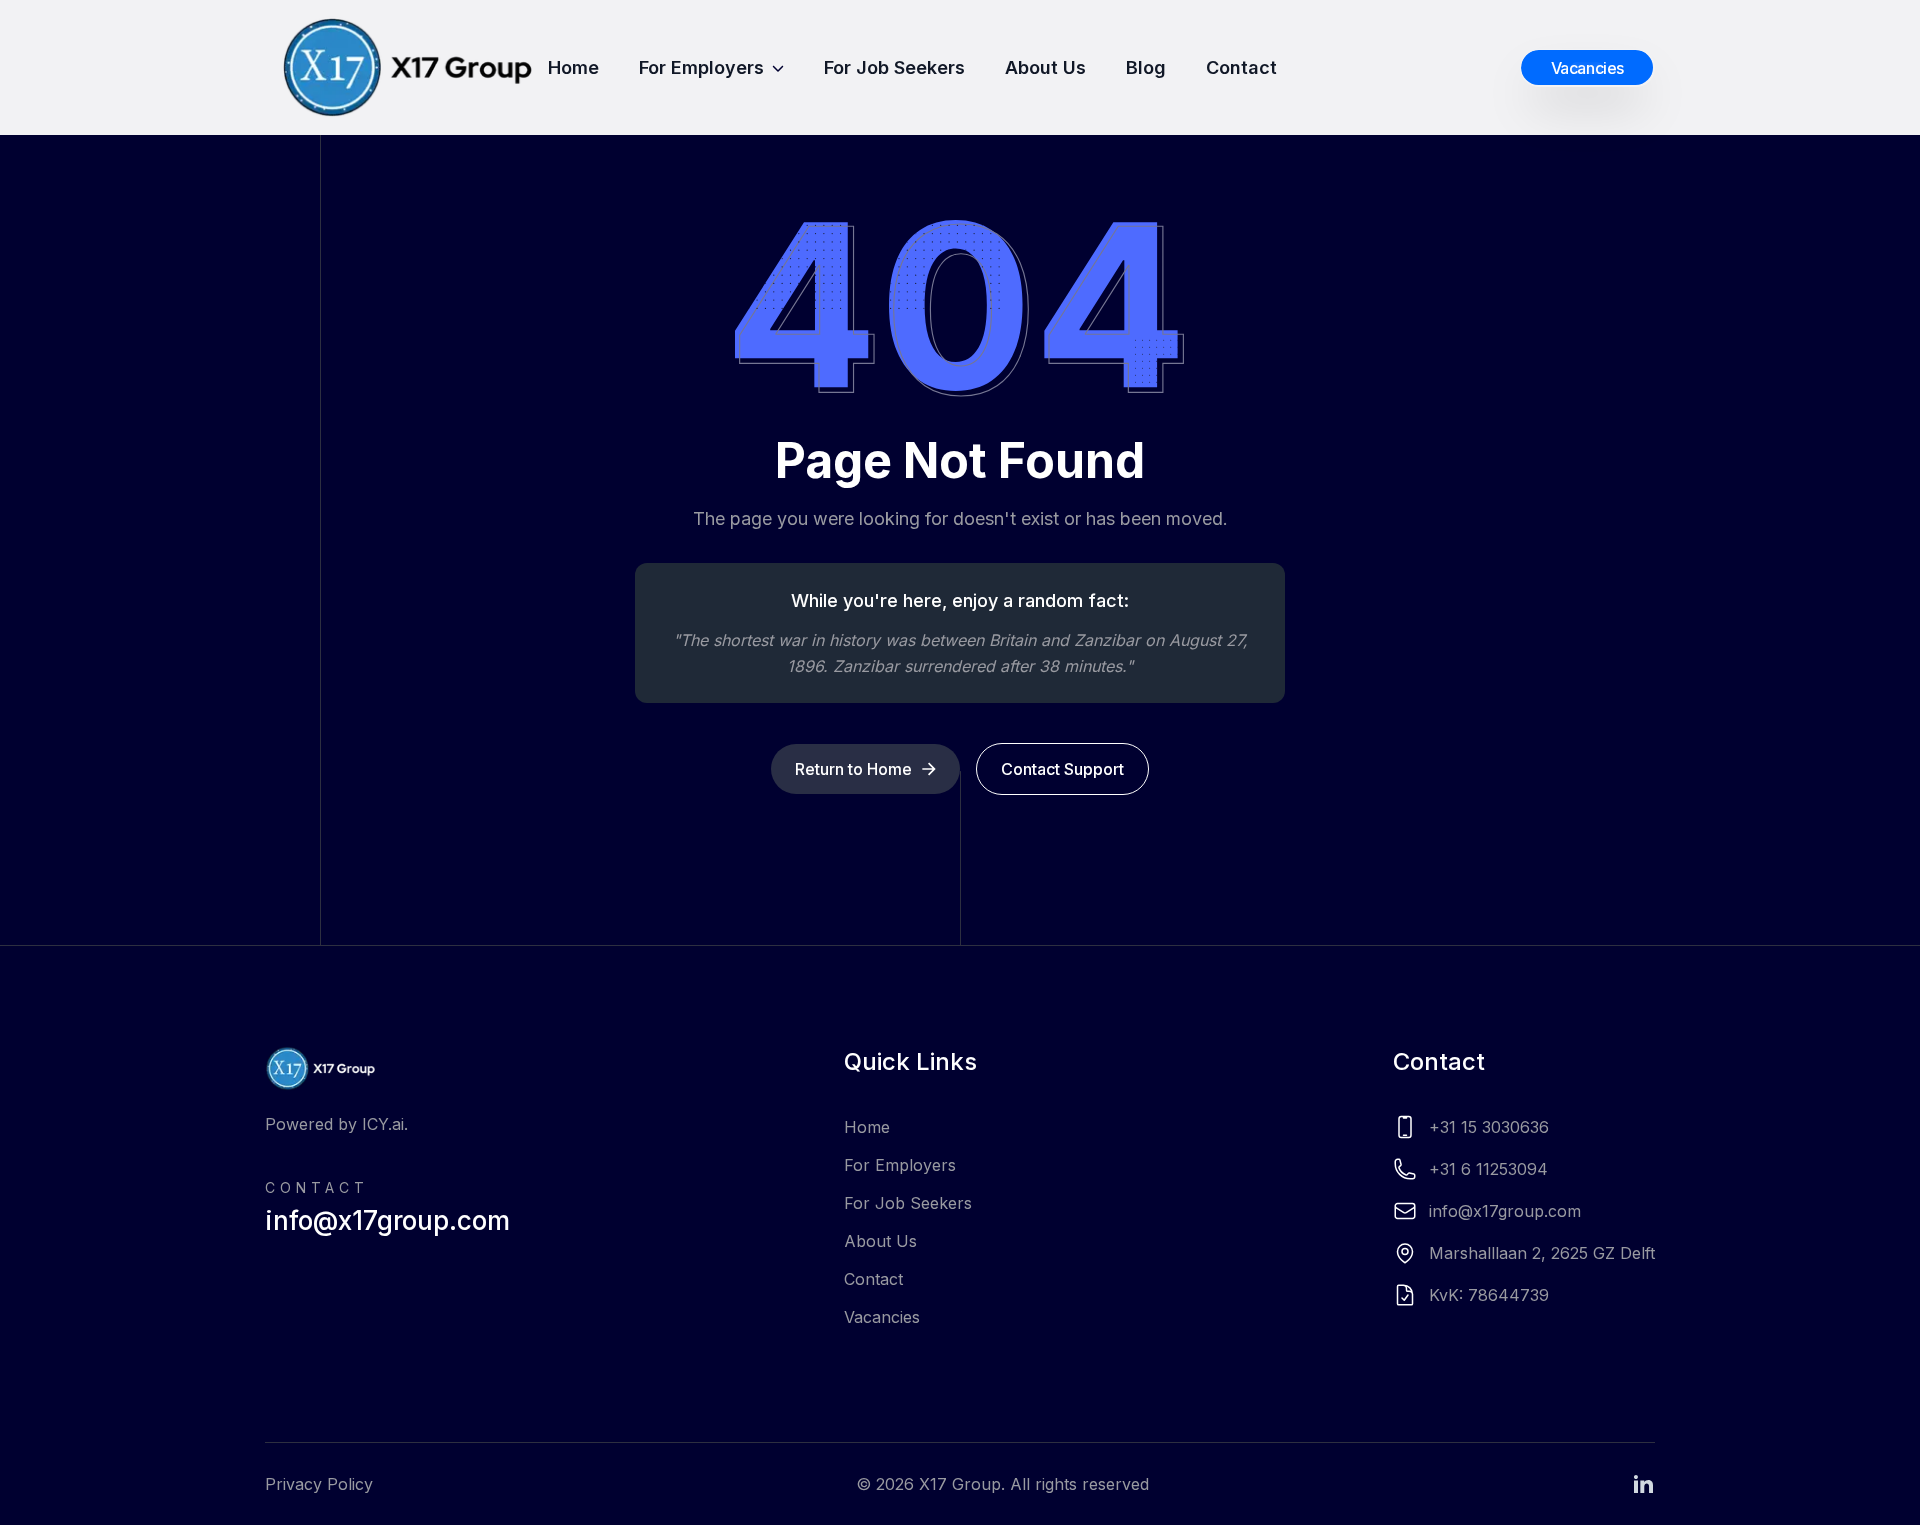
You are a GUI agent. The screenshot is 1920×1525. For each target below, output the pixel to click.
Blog (1146, 67)
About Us (1045, 67)
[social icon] (1643, 1484)
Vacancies (882, 1317)
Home (573, 67)
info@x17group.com (387, 1220)
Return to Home (853, 769)
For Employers (701, 67)
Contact (1241, 67)
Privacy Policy (319, 1484)
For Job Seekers (894, 67)
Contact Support (1062, 769)
